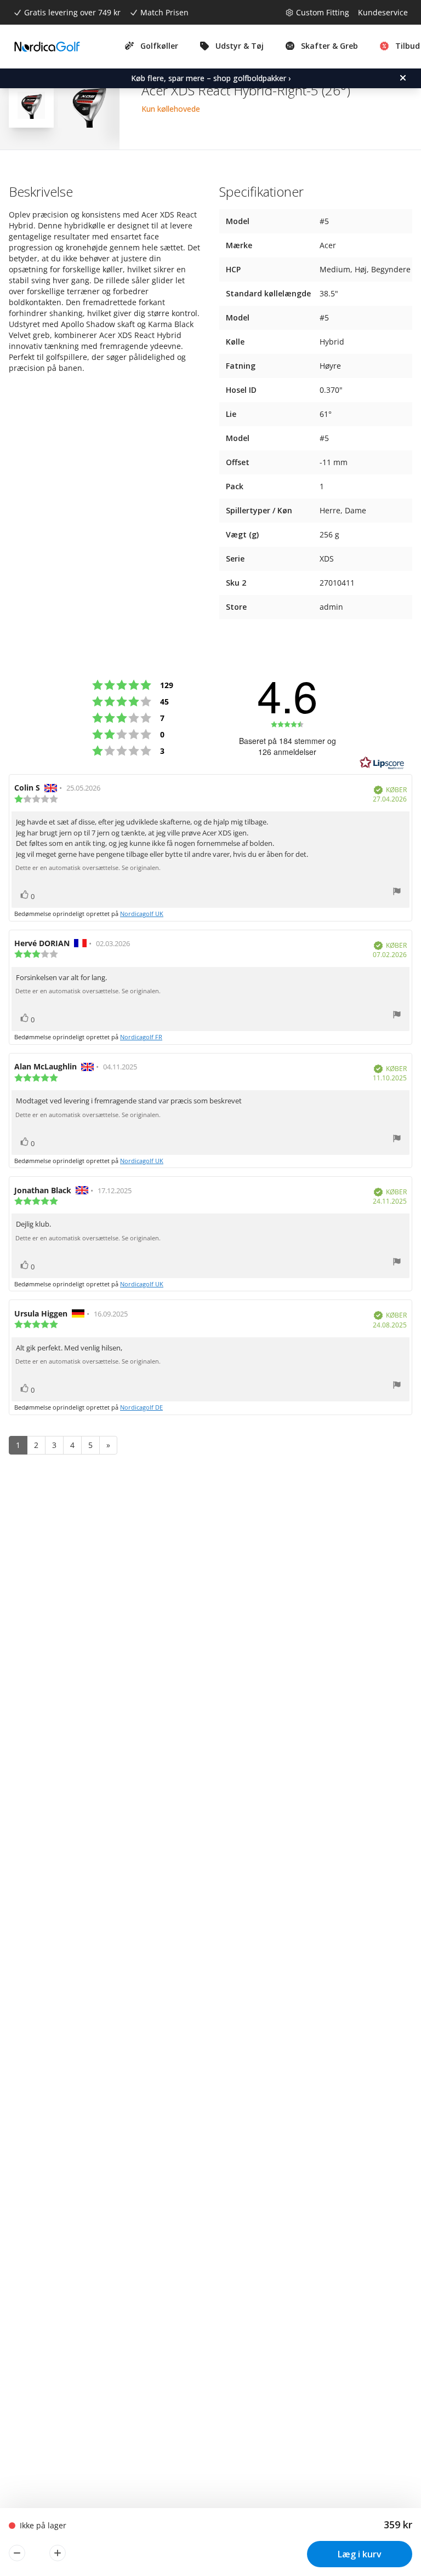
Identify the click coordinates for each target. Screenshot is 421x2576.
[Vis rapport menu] (397, 893)
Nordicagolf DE (141, 1407)
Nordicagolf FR (141, 1037)
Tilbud (408, 46)
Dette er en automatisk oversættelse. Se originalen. (88, 868)
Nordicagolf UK (142, 914)
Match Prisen (164, 12)
